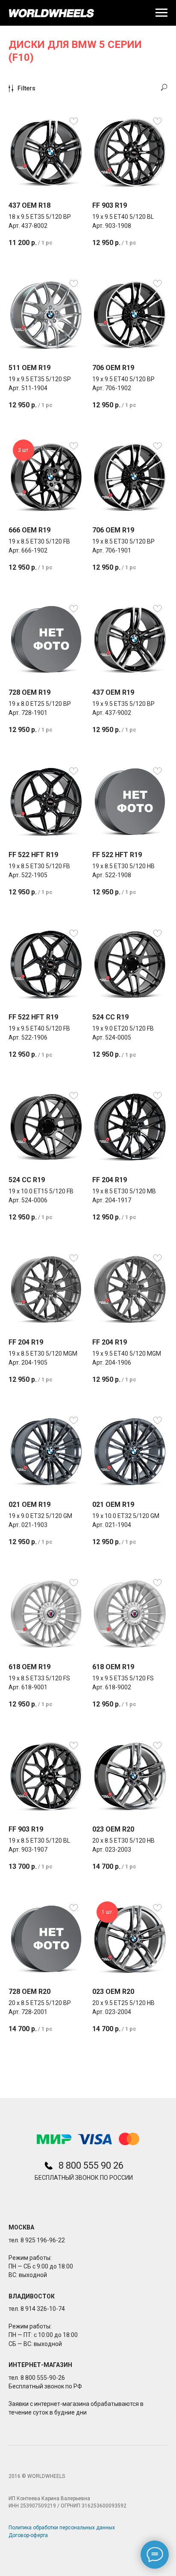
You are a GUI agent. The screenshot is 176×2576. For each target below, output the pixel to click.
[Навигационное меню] (161, 13)
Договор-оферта (28, 2535)
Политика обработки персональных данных (62, 2528)
